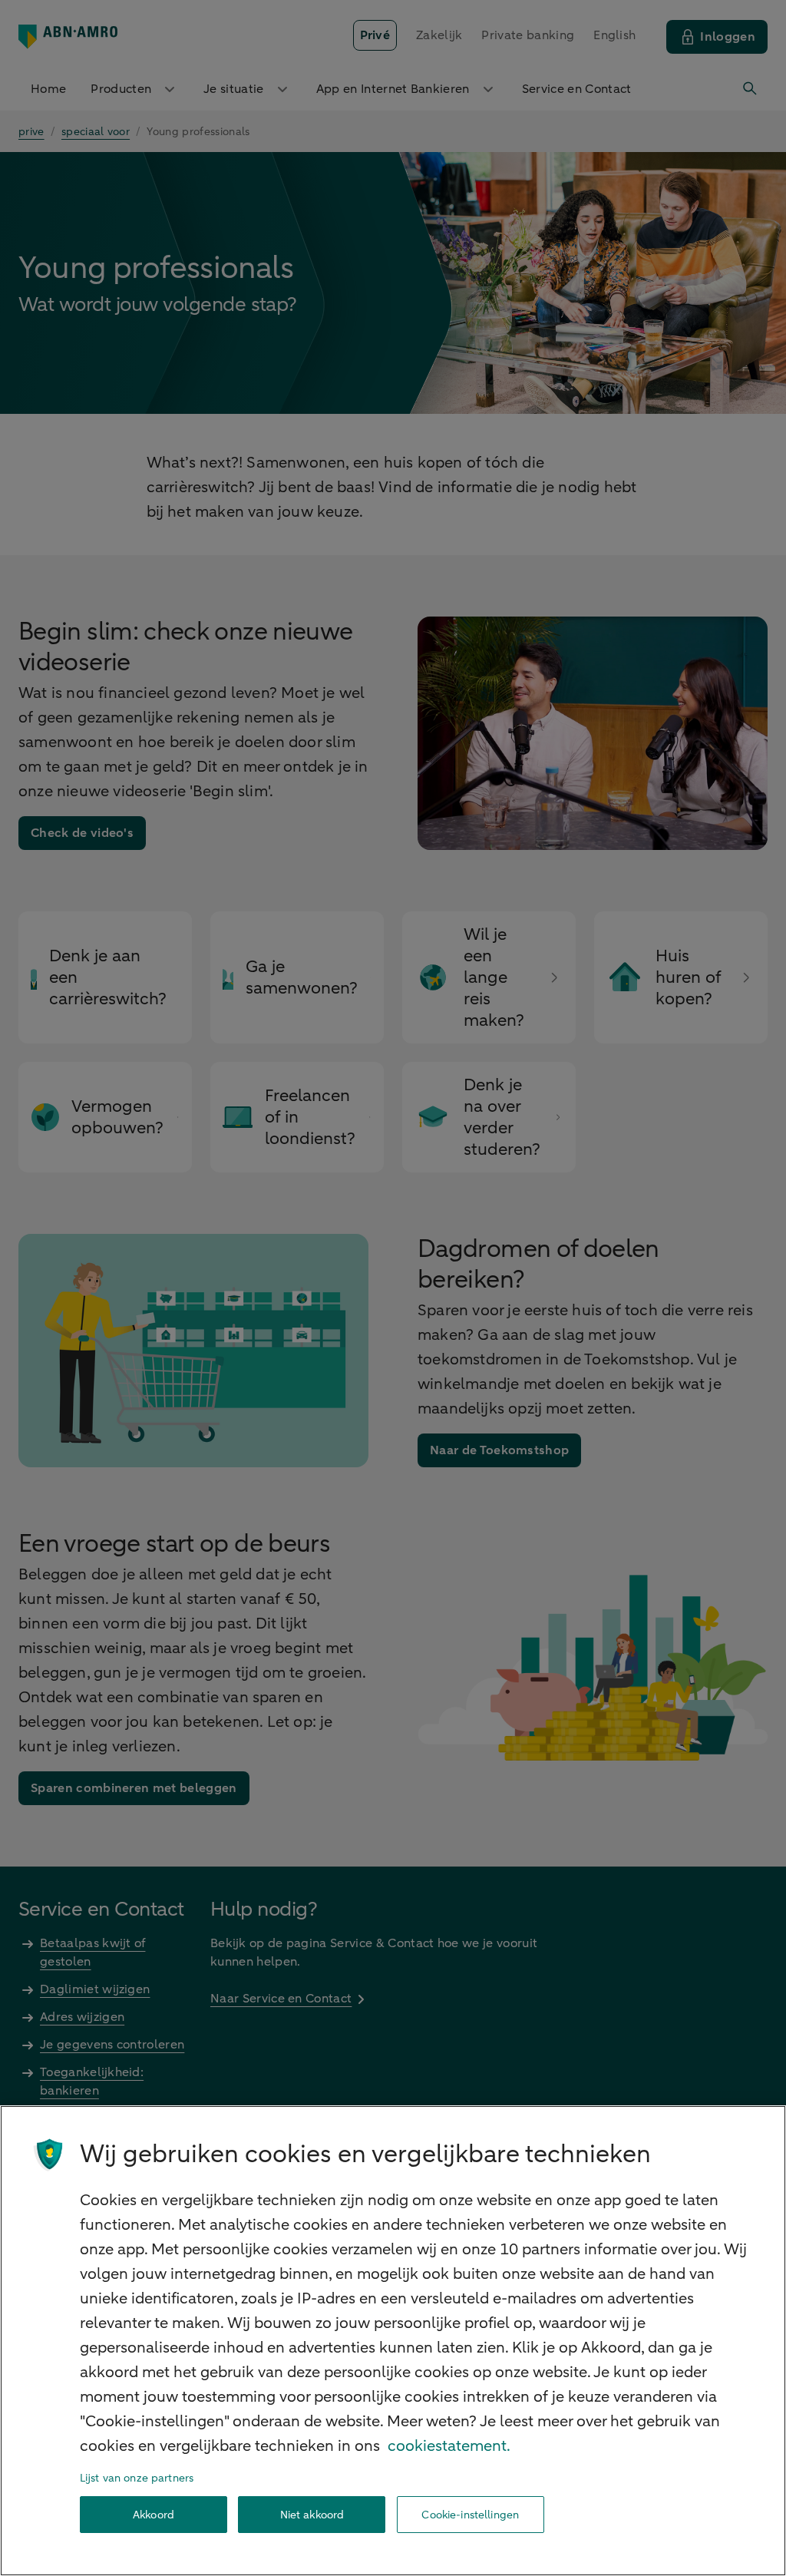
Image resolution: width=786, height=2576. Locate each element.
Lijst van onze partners (137, 2478)
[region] (393, 2341)
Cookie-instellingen (470, 2515)
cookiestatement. (449, 2446)
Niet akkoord (312, 2515)
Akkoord (154, 2515)
